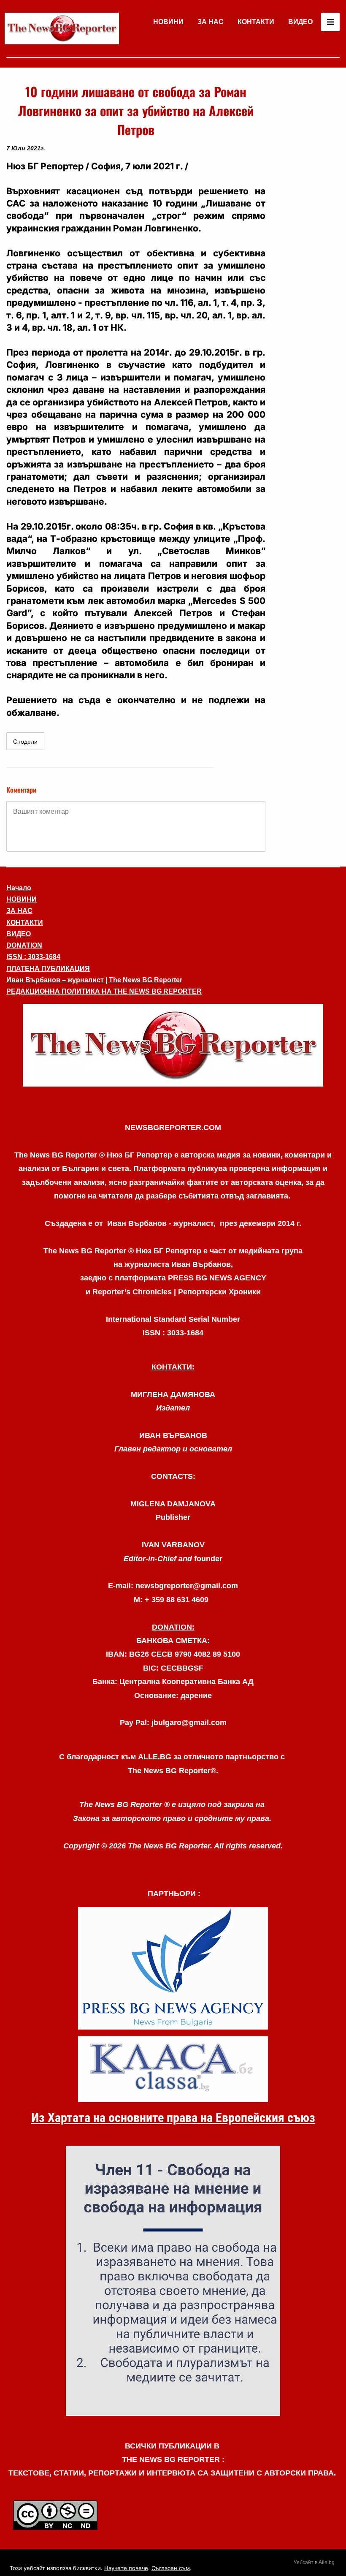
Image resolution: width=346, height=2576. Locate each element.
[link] (62, 29)
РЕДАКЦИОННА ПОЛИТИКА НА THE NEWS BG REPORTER (104, 991)
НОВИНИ (168, 22)
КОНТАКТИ (256, 22)
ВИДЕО (300, 22)
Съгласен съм (171, 2568)
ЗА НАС (211, 22)
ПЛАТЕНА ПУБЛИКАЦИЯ (48, 969)
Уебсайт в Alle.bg (314, 2562)
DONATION (24, 945)
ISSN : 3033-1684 (33, 957)
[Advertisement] (306, 209)
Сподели (25, 742)
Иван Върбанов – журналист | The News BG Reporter (94, 980)
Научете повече (126, 2568)
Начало (19, 888)
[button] (173, 1045)
